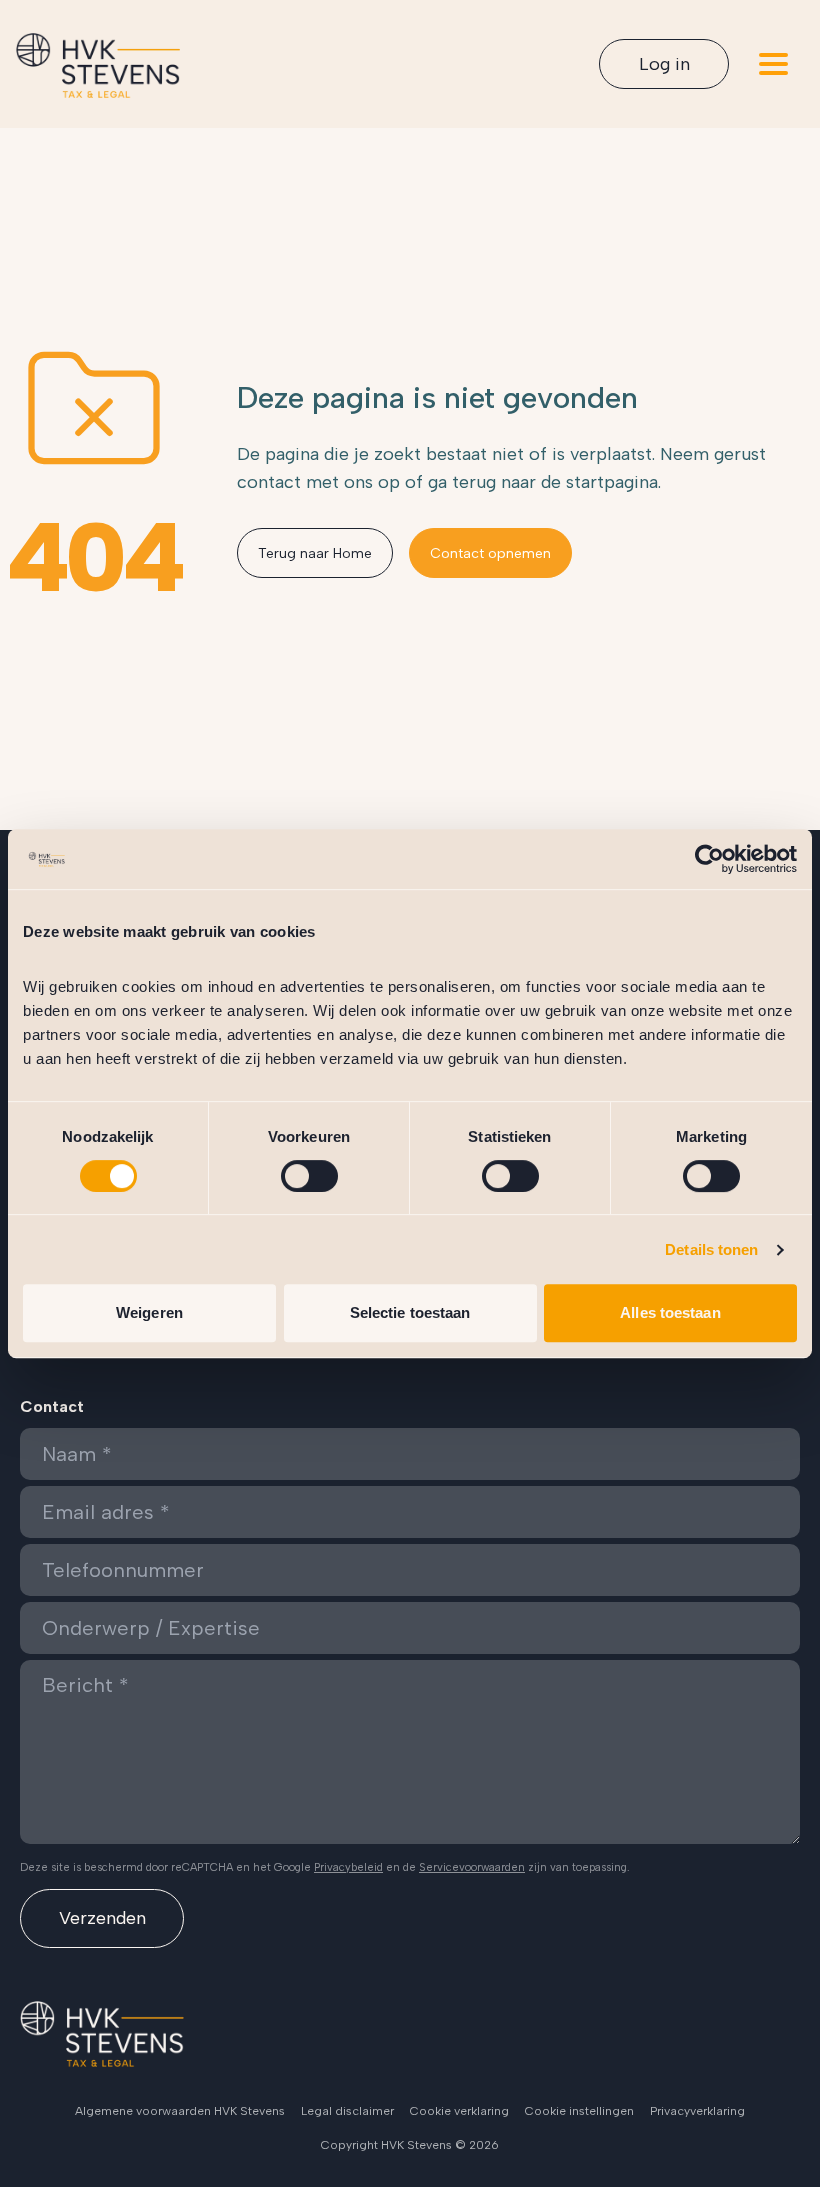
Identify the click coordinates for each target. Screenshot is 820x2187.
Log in (664, 64)
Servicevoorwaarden (472, 1867)
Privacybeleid (348, 1867)
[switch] (309, 1176)
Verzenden (102, 1918)
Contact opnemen (490, 553)
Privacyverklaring (697, 2111)
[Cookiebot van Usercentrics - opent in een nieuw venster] (709, 859)
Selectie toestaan (410, 1312)
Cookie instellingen (579, 2111)
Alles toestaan (670, 1312)
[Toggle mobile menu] (773, 64)
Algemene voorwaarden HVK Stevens (180, 2111)
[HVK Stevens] (98, 65)
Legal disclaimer (347, 2111)
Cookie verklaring (459, 2111)
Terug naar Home (315, 553)
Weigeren (149, 1312)
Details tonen (711, 1249)
